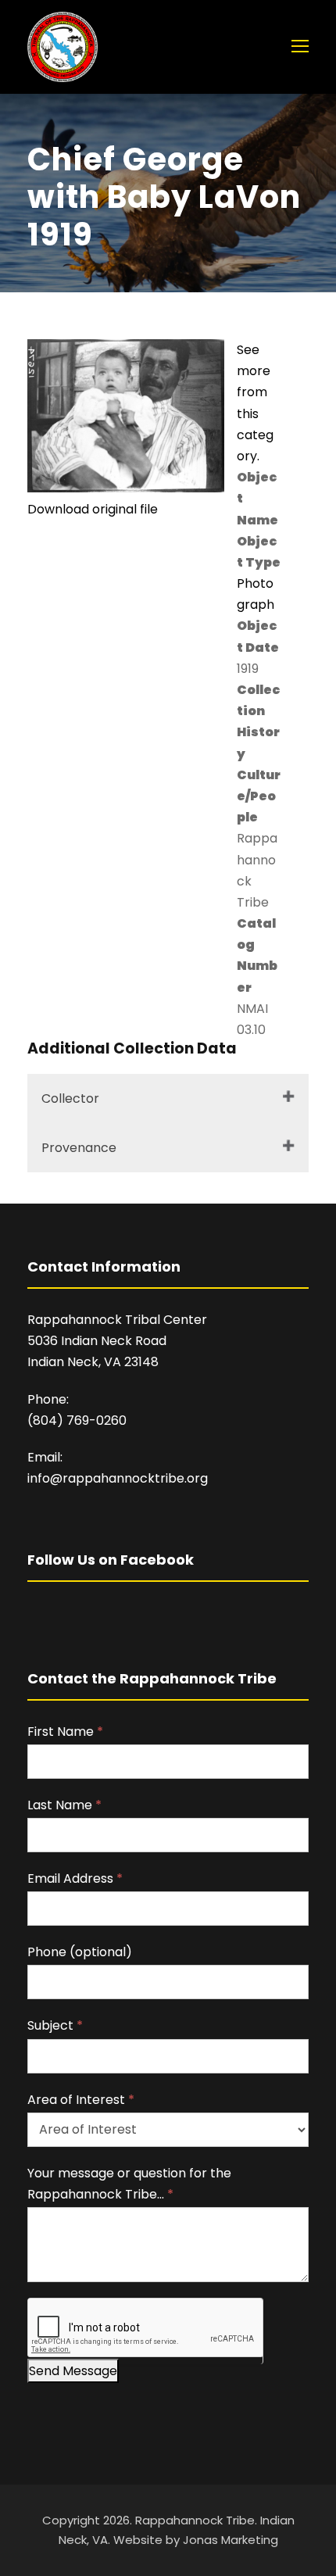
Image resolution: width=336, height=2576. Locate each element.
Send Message (73, 2371)
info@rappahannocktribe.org (118, 1478)
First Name (65, 1732)
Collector (70, 1098)
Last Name (64, 1805)
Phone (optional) (80, 1952)
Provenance (79, 1148)
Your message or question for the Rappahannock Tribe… (129, 2184)
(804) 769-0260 (77, 1420)
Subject (55, 2025)
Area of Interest (81, 2100)
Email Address (75, 1878)
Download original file (93, 509)
